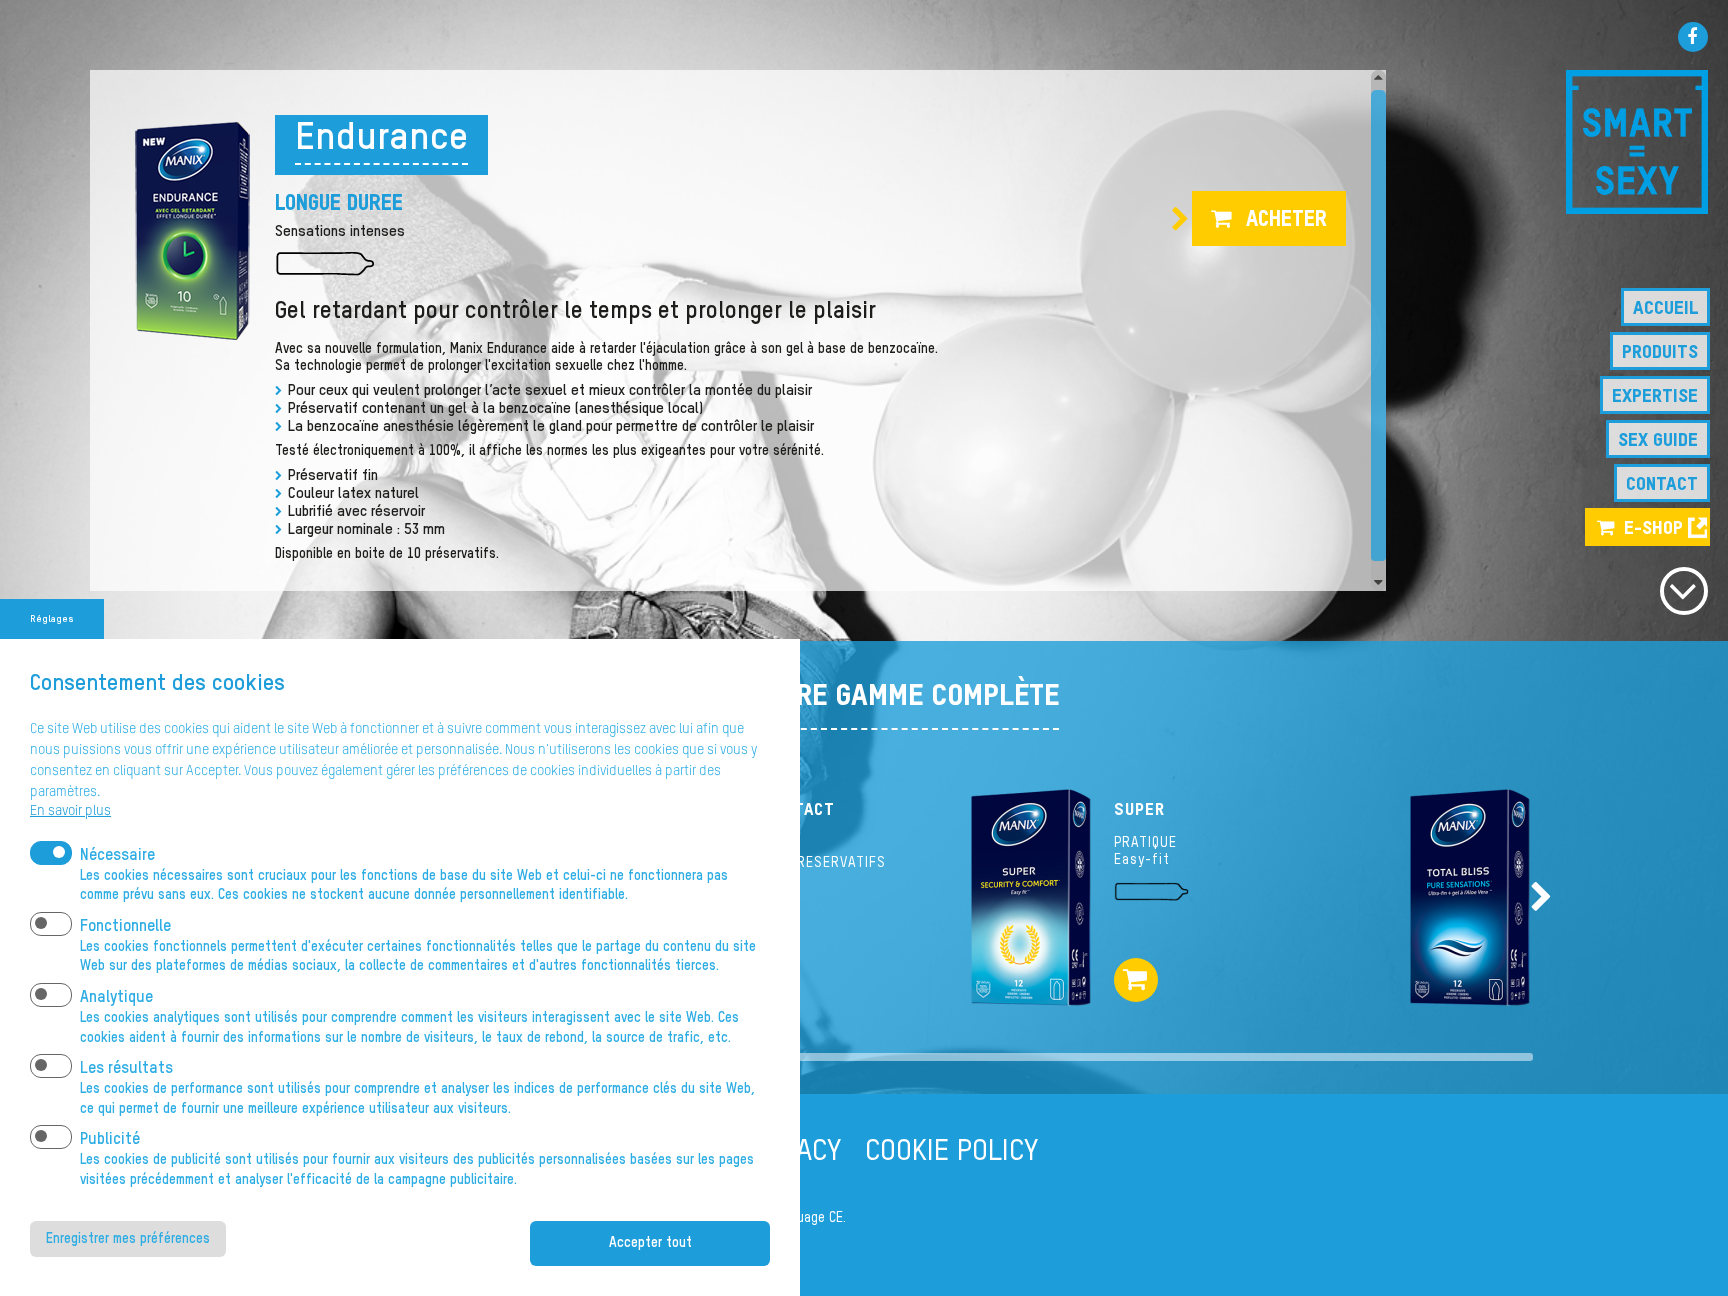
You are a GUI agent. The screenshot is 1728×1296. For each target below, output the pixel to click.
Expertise (1655, 396)
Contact (1662, 484)
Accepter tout (650, 1243)
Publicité (110, 1140)
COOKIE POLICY (952, 1152)
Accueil (1665, 308)
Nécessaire (117, 856)
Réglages (52, 619)
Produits (1660, 352)
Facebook (1693, 37)
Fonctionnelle (125, 927)
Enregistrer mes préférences (128, 1239)
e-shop (1653, 528)
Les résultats (126, 1069)
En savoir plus (70, 811)
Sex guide (1658, 440)
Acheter (1286, 220)
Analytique (116, 998)
